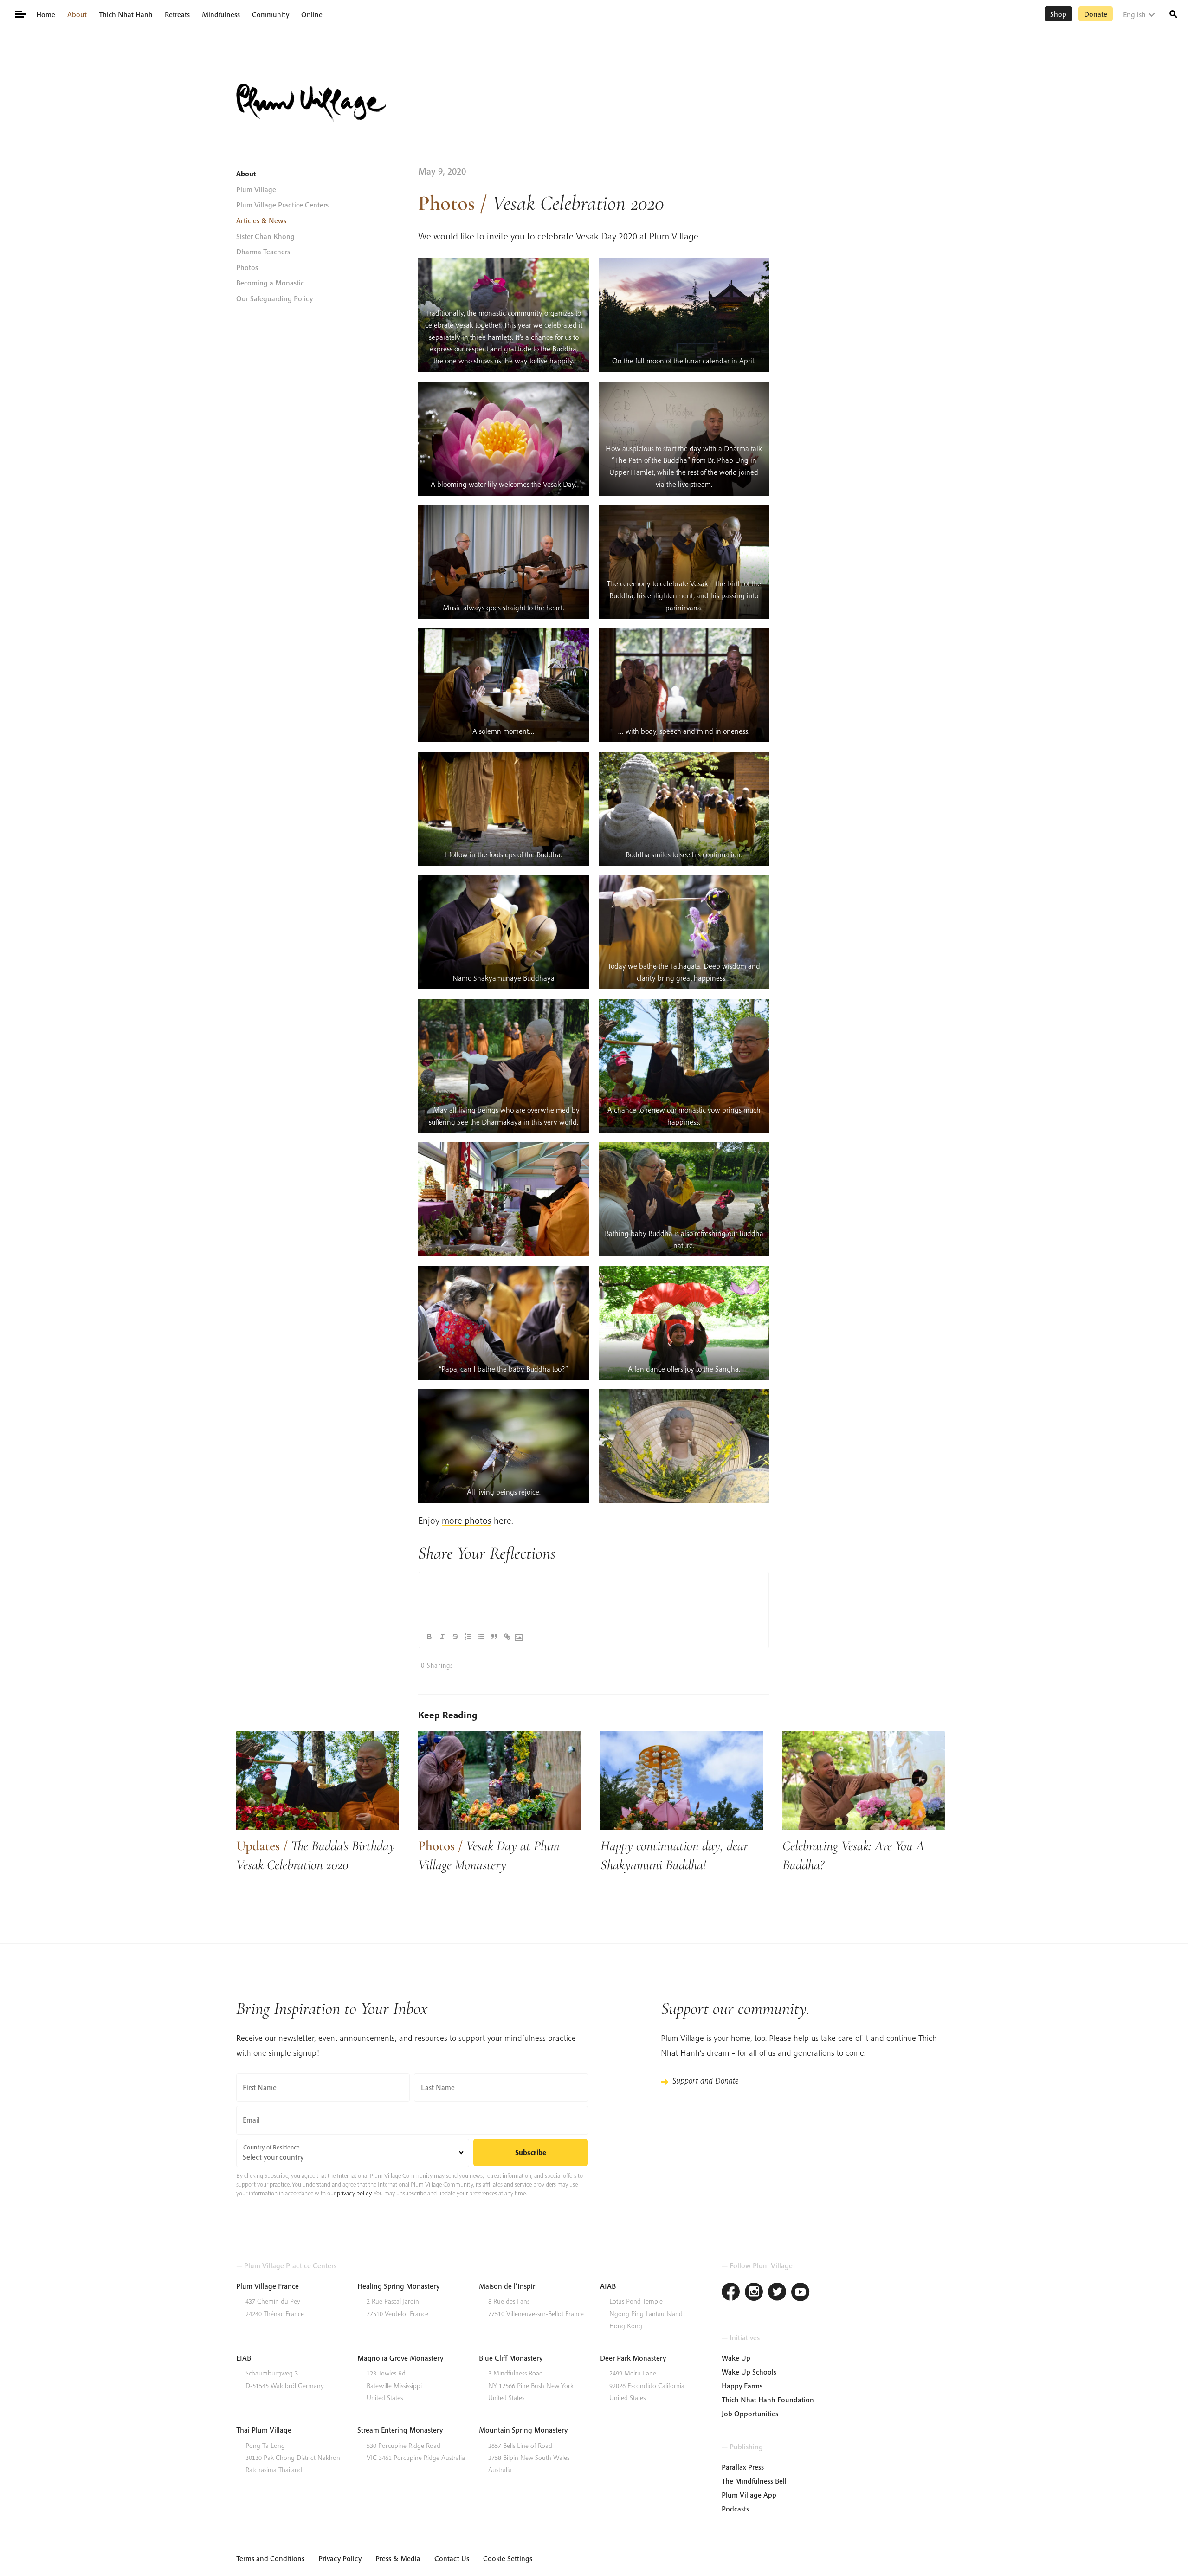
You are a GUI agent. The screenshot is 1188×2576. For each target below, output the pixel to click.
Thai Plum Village (264, 2430)
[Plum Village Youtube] (801, 2293)
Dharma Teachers (263, 252)
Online (312, 14)
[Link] (507, 1637)
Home (46, 14)
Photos (247, 267)
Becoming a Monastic (270, 283)
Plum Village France (268, 2286)
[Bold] (429, 1637)
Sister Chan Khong (265, 236)
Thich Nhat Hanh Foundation (768, 2400)
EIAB (244, 2358)
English (1134, 14)
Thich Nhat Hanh (126, 14)
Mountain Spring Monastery (523, 2430)
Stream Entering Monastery (400, 2430)
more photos (467, 1520)
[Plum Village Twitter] (777, 2293)
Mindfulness (221, 14)
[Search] (1173, 13)
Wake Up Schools (749, 2372)
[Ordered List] (468, 1637)
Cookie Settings (508, 2558)
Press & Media (398, 2558)
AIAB (608, 2286)
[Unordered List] (481, 1637)
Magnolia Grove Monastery (400, 2358)
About (77, 14)
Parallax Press (743, 2467)
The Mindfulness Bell (754, 2481)
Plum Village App (749, 2495)
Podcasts (735, 2509)
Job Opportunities (750, 2414)
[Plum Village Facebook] (731, 2293)
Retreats (177, 14)
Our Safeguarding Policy (274, 298)
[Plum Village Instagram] (754, 2293)
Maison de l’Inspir (507, 2286)
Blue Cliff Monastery (511, 2358)
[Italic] (442, 1637)
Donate (1096, 14)
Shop (1058, 14)
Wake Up (736, 2358)
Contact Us (452, 2558)
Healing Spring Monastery (398, 2286)
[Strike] (455, 1637)
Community (271, 14)
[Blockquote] (494, 1637)
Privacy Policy (340, 2558)
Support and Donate (705, 2081)
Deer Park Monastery (633, 2358)
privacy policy (354, 2193)
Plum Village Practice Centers (282, 205)
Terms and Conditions (270, 2558)
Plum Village (256, 189)
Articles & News (261, 220)
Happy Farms (742, 2386)
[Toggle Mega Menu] (20, 13)
